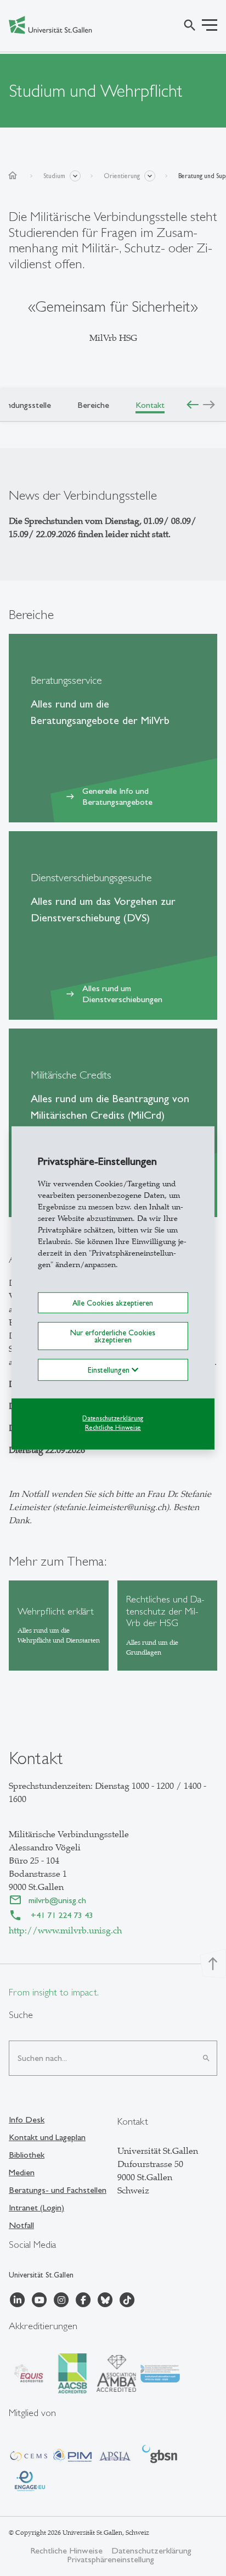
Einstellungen (110, 1370)
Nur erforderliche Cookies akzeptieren (113, 1336)
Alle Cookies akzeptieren (113, 1303)
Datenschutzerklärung (113, 1418)
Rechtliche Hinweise (113, 1427)
